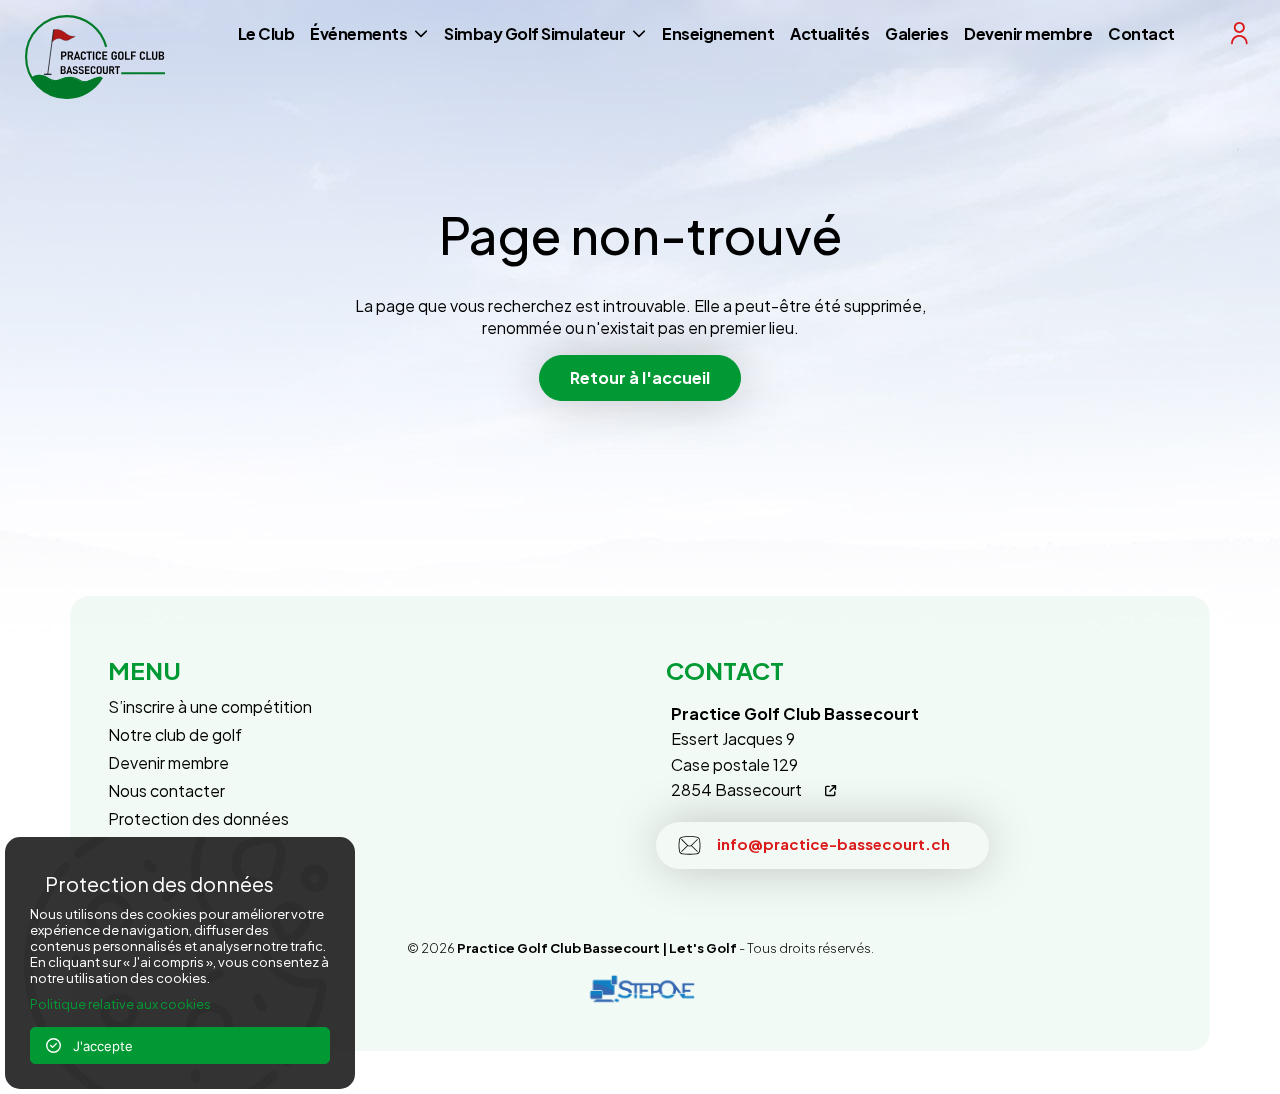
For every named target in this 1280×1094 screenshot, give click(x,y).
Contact (1141, 33)
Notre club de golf (175, 734)
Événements (358, 33)
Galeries (916, 33)
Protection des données (198, 818)
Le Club (266, 33)
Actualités (829, 33)
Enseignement (718, 33)
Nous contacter (166, 790)
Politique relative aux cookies (120, 1004)
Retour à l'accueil (640, 377)
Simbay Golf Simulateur (534, 33)
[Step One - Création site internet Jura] (640, 989)
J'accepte (97, 1046)
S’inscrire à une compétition (210, 706)
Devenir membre (1028, 33)
